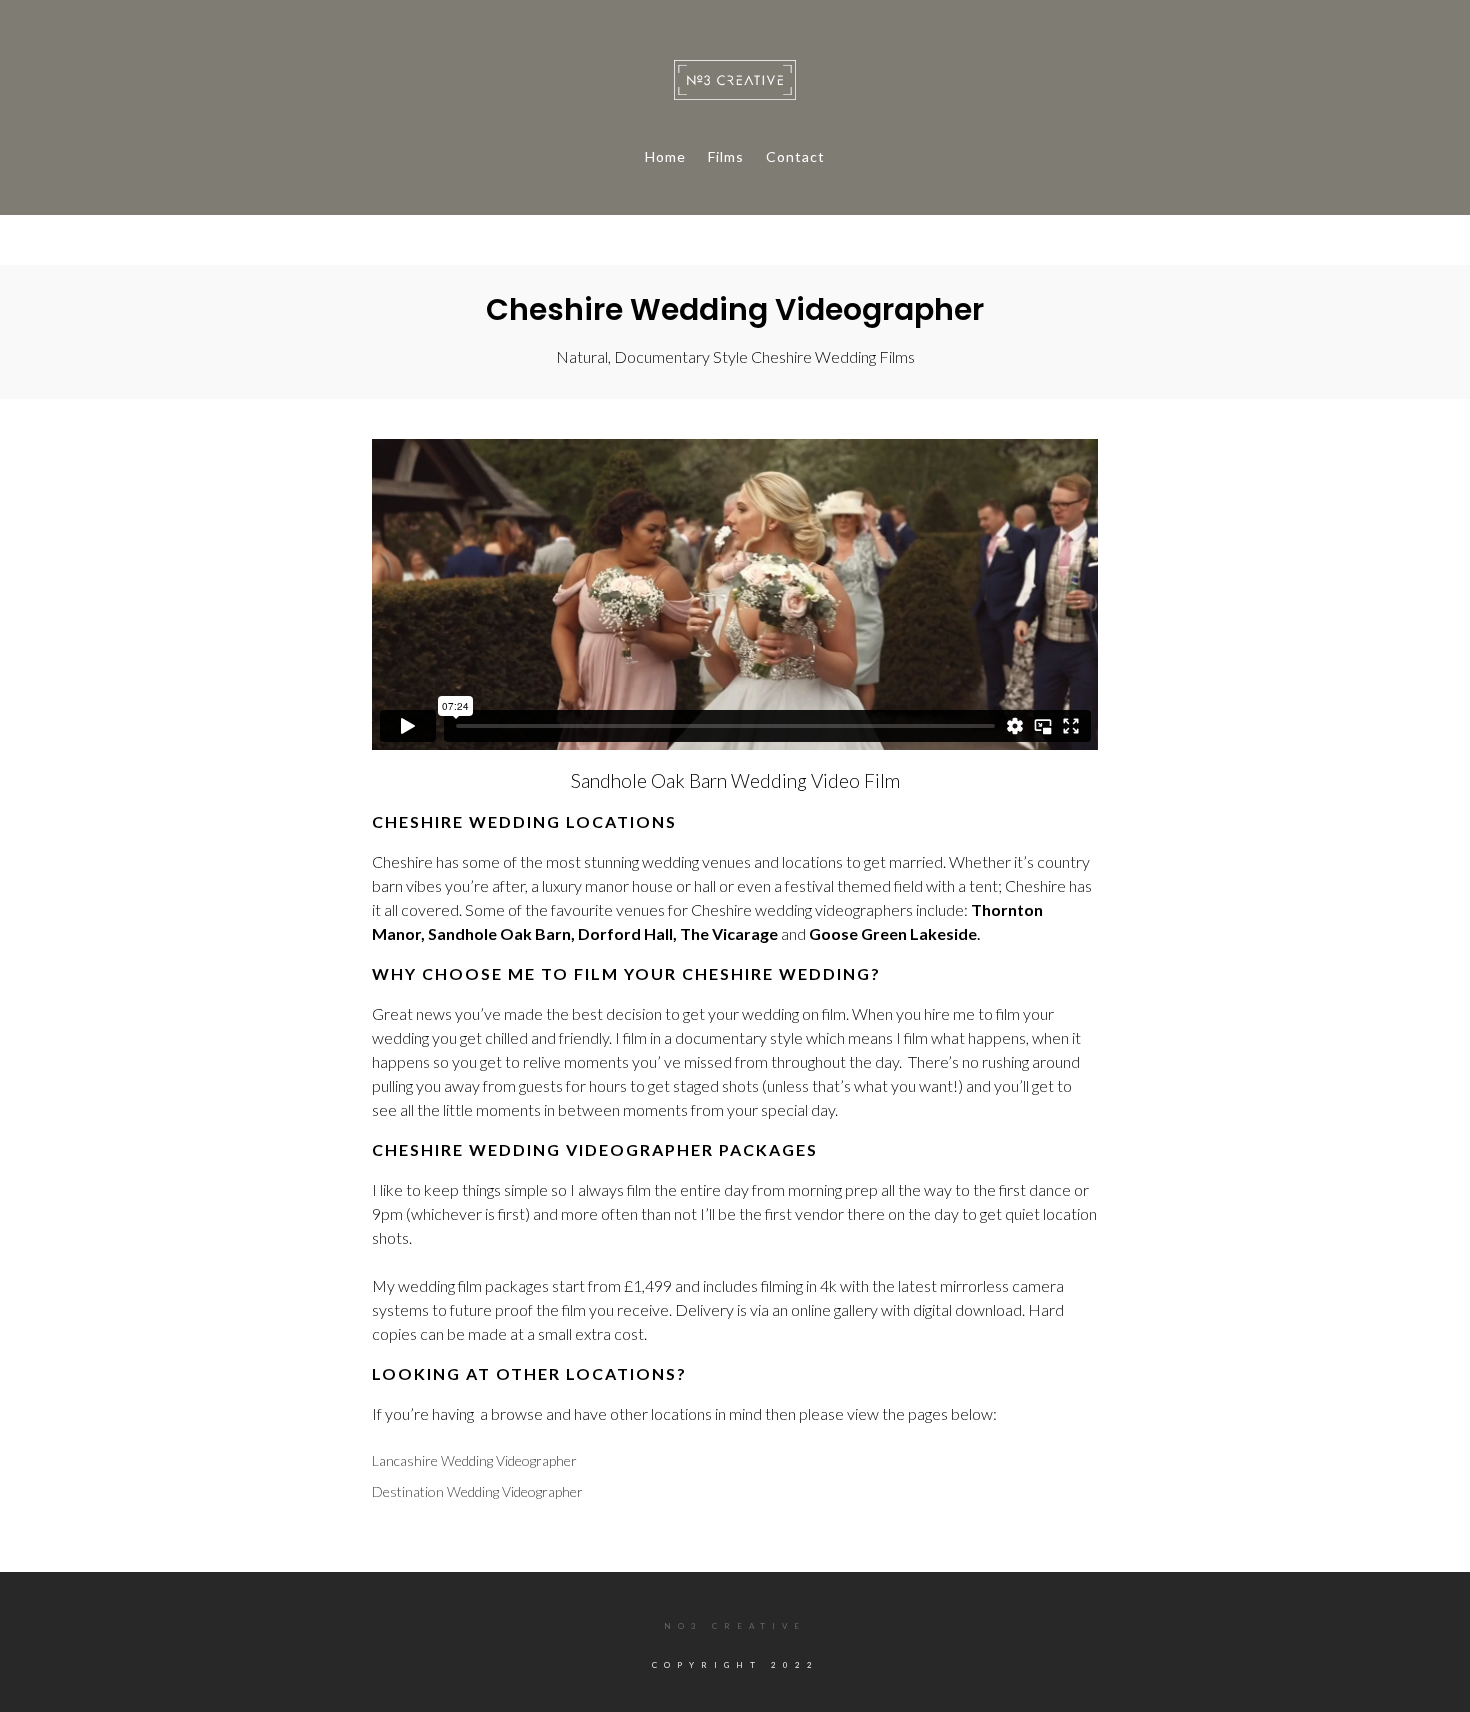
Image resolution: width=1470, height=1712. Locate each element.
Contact (795, 156)
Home (665, 156)
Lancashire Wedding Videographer (474, 1460)
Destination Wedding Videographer (477, 1491)
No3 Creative (735, 1626)
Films (726, 156)
